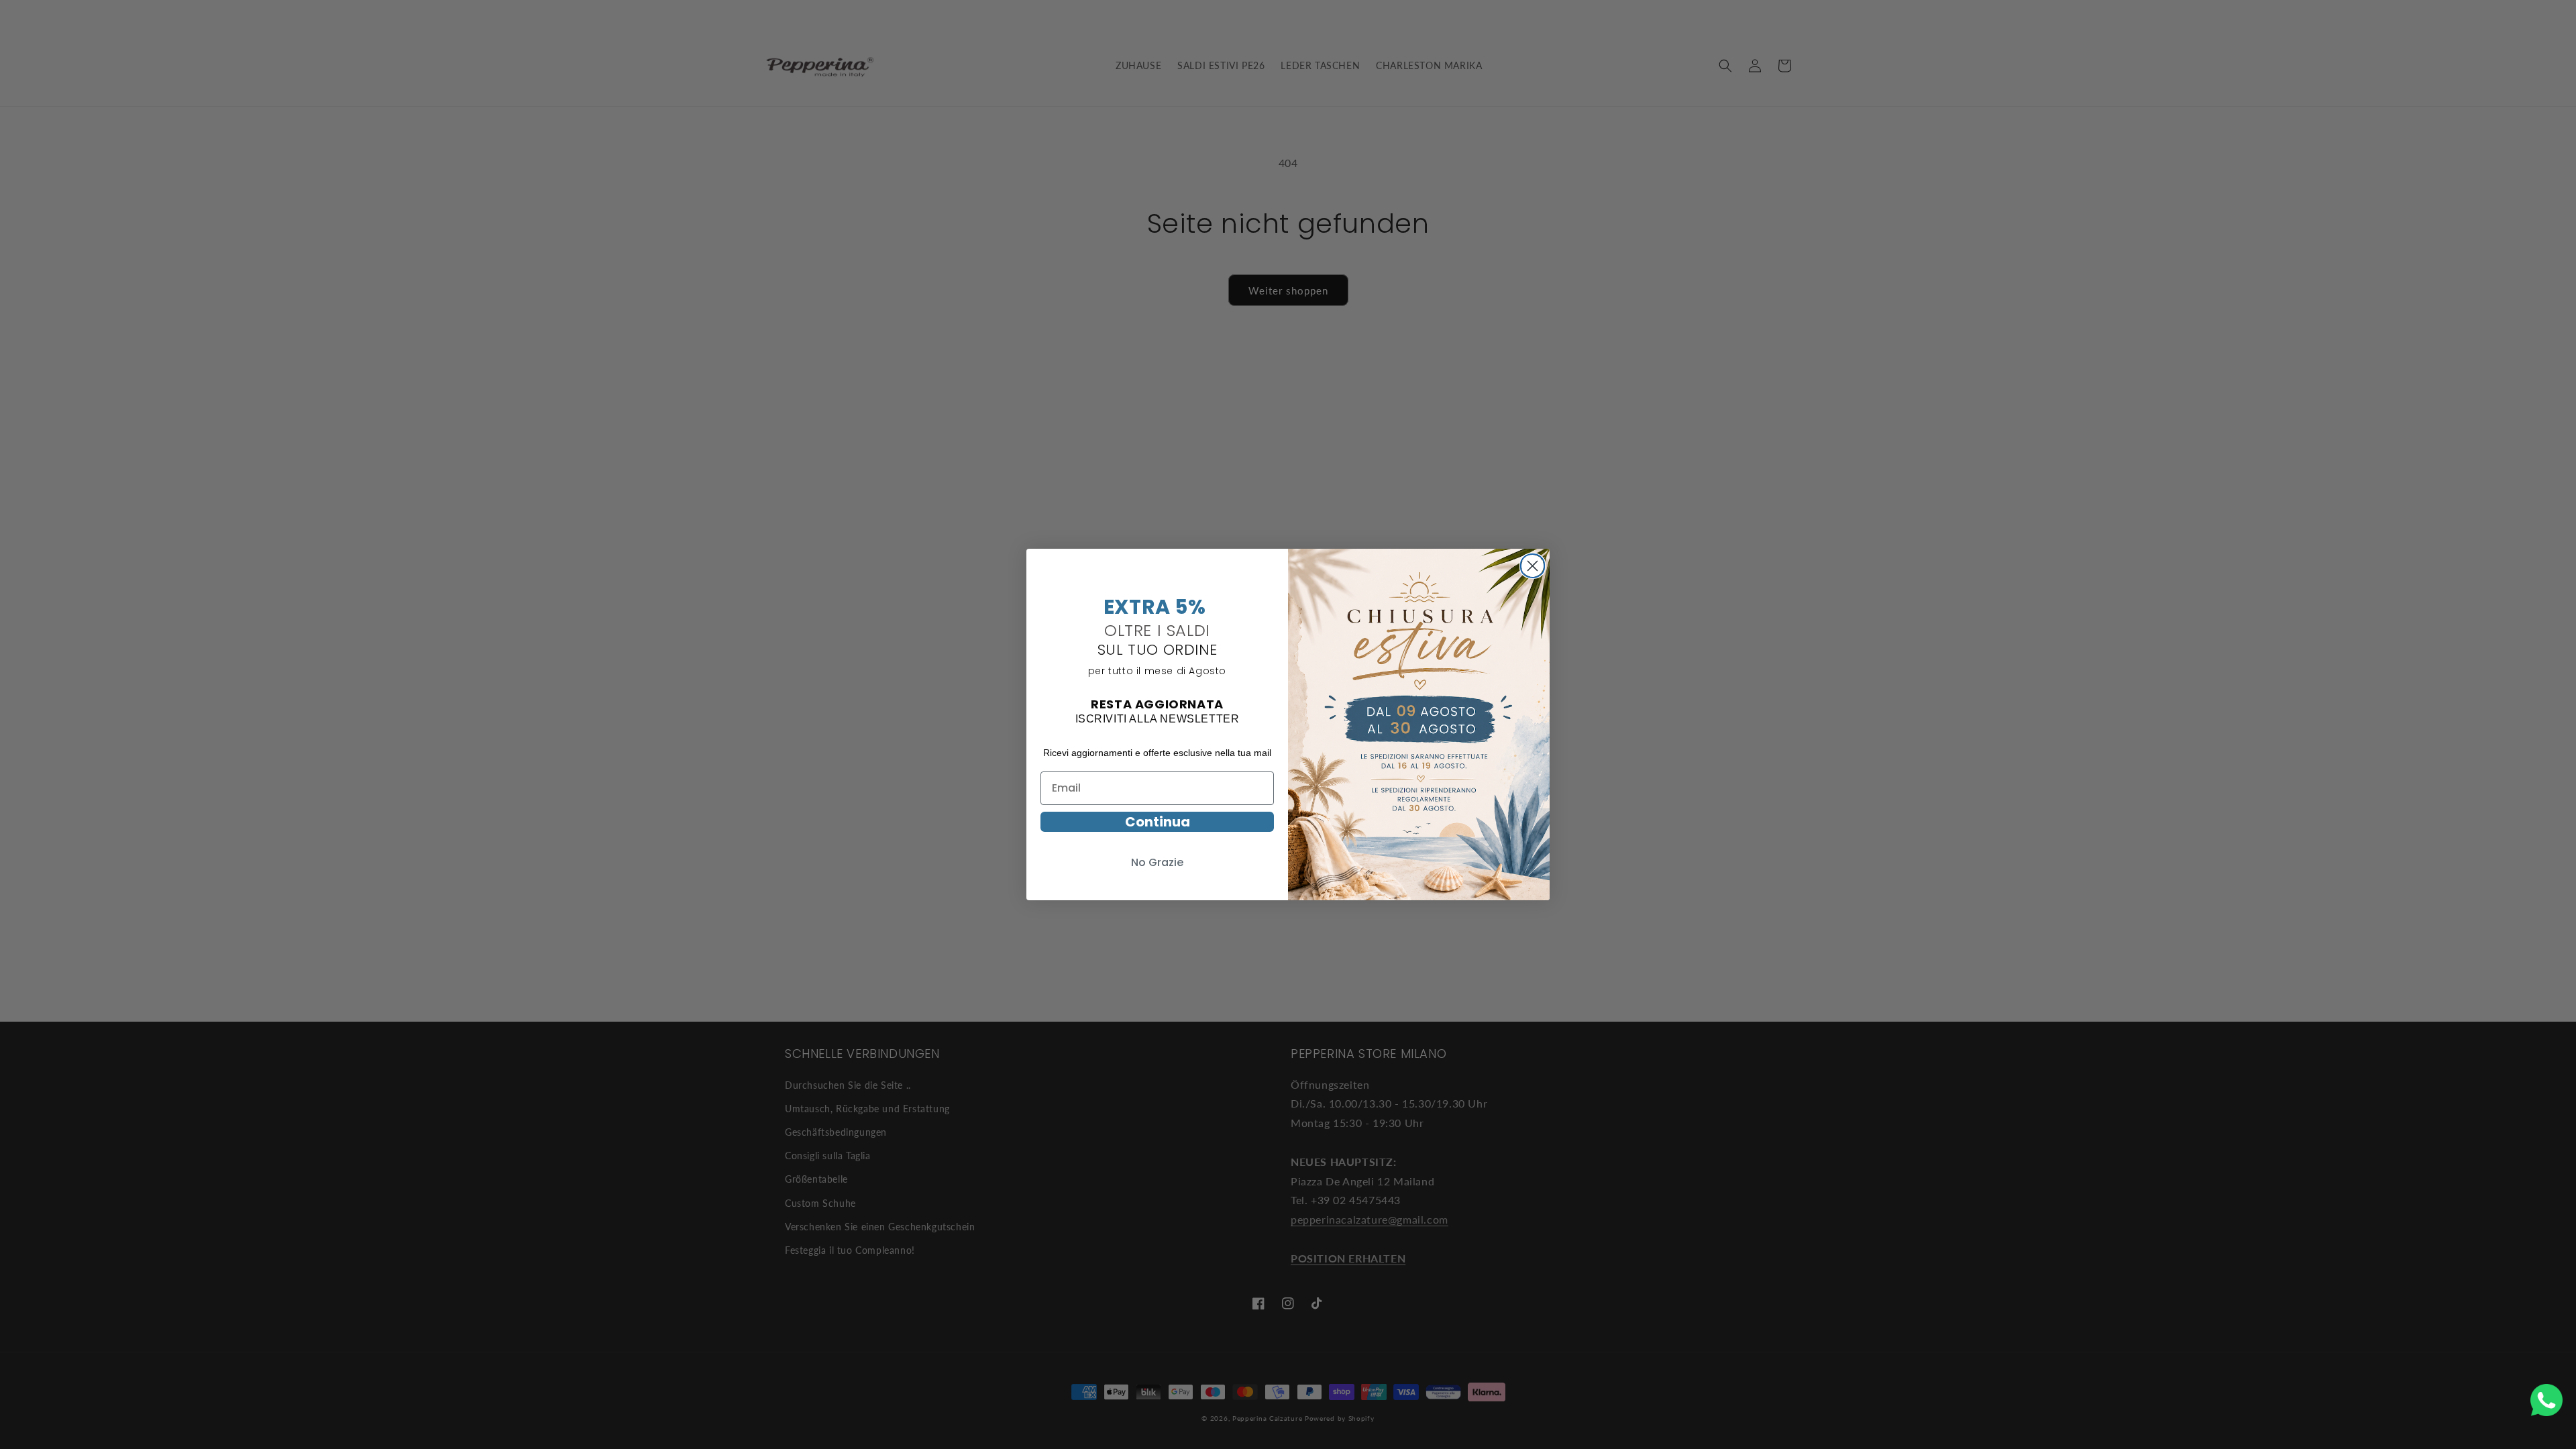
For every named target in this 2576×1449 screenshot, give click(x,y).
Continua (1158, 822)
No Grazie (1157, 862)
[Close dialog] (1533, 564)
